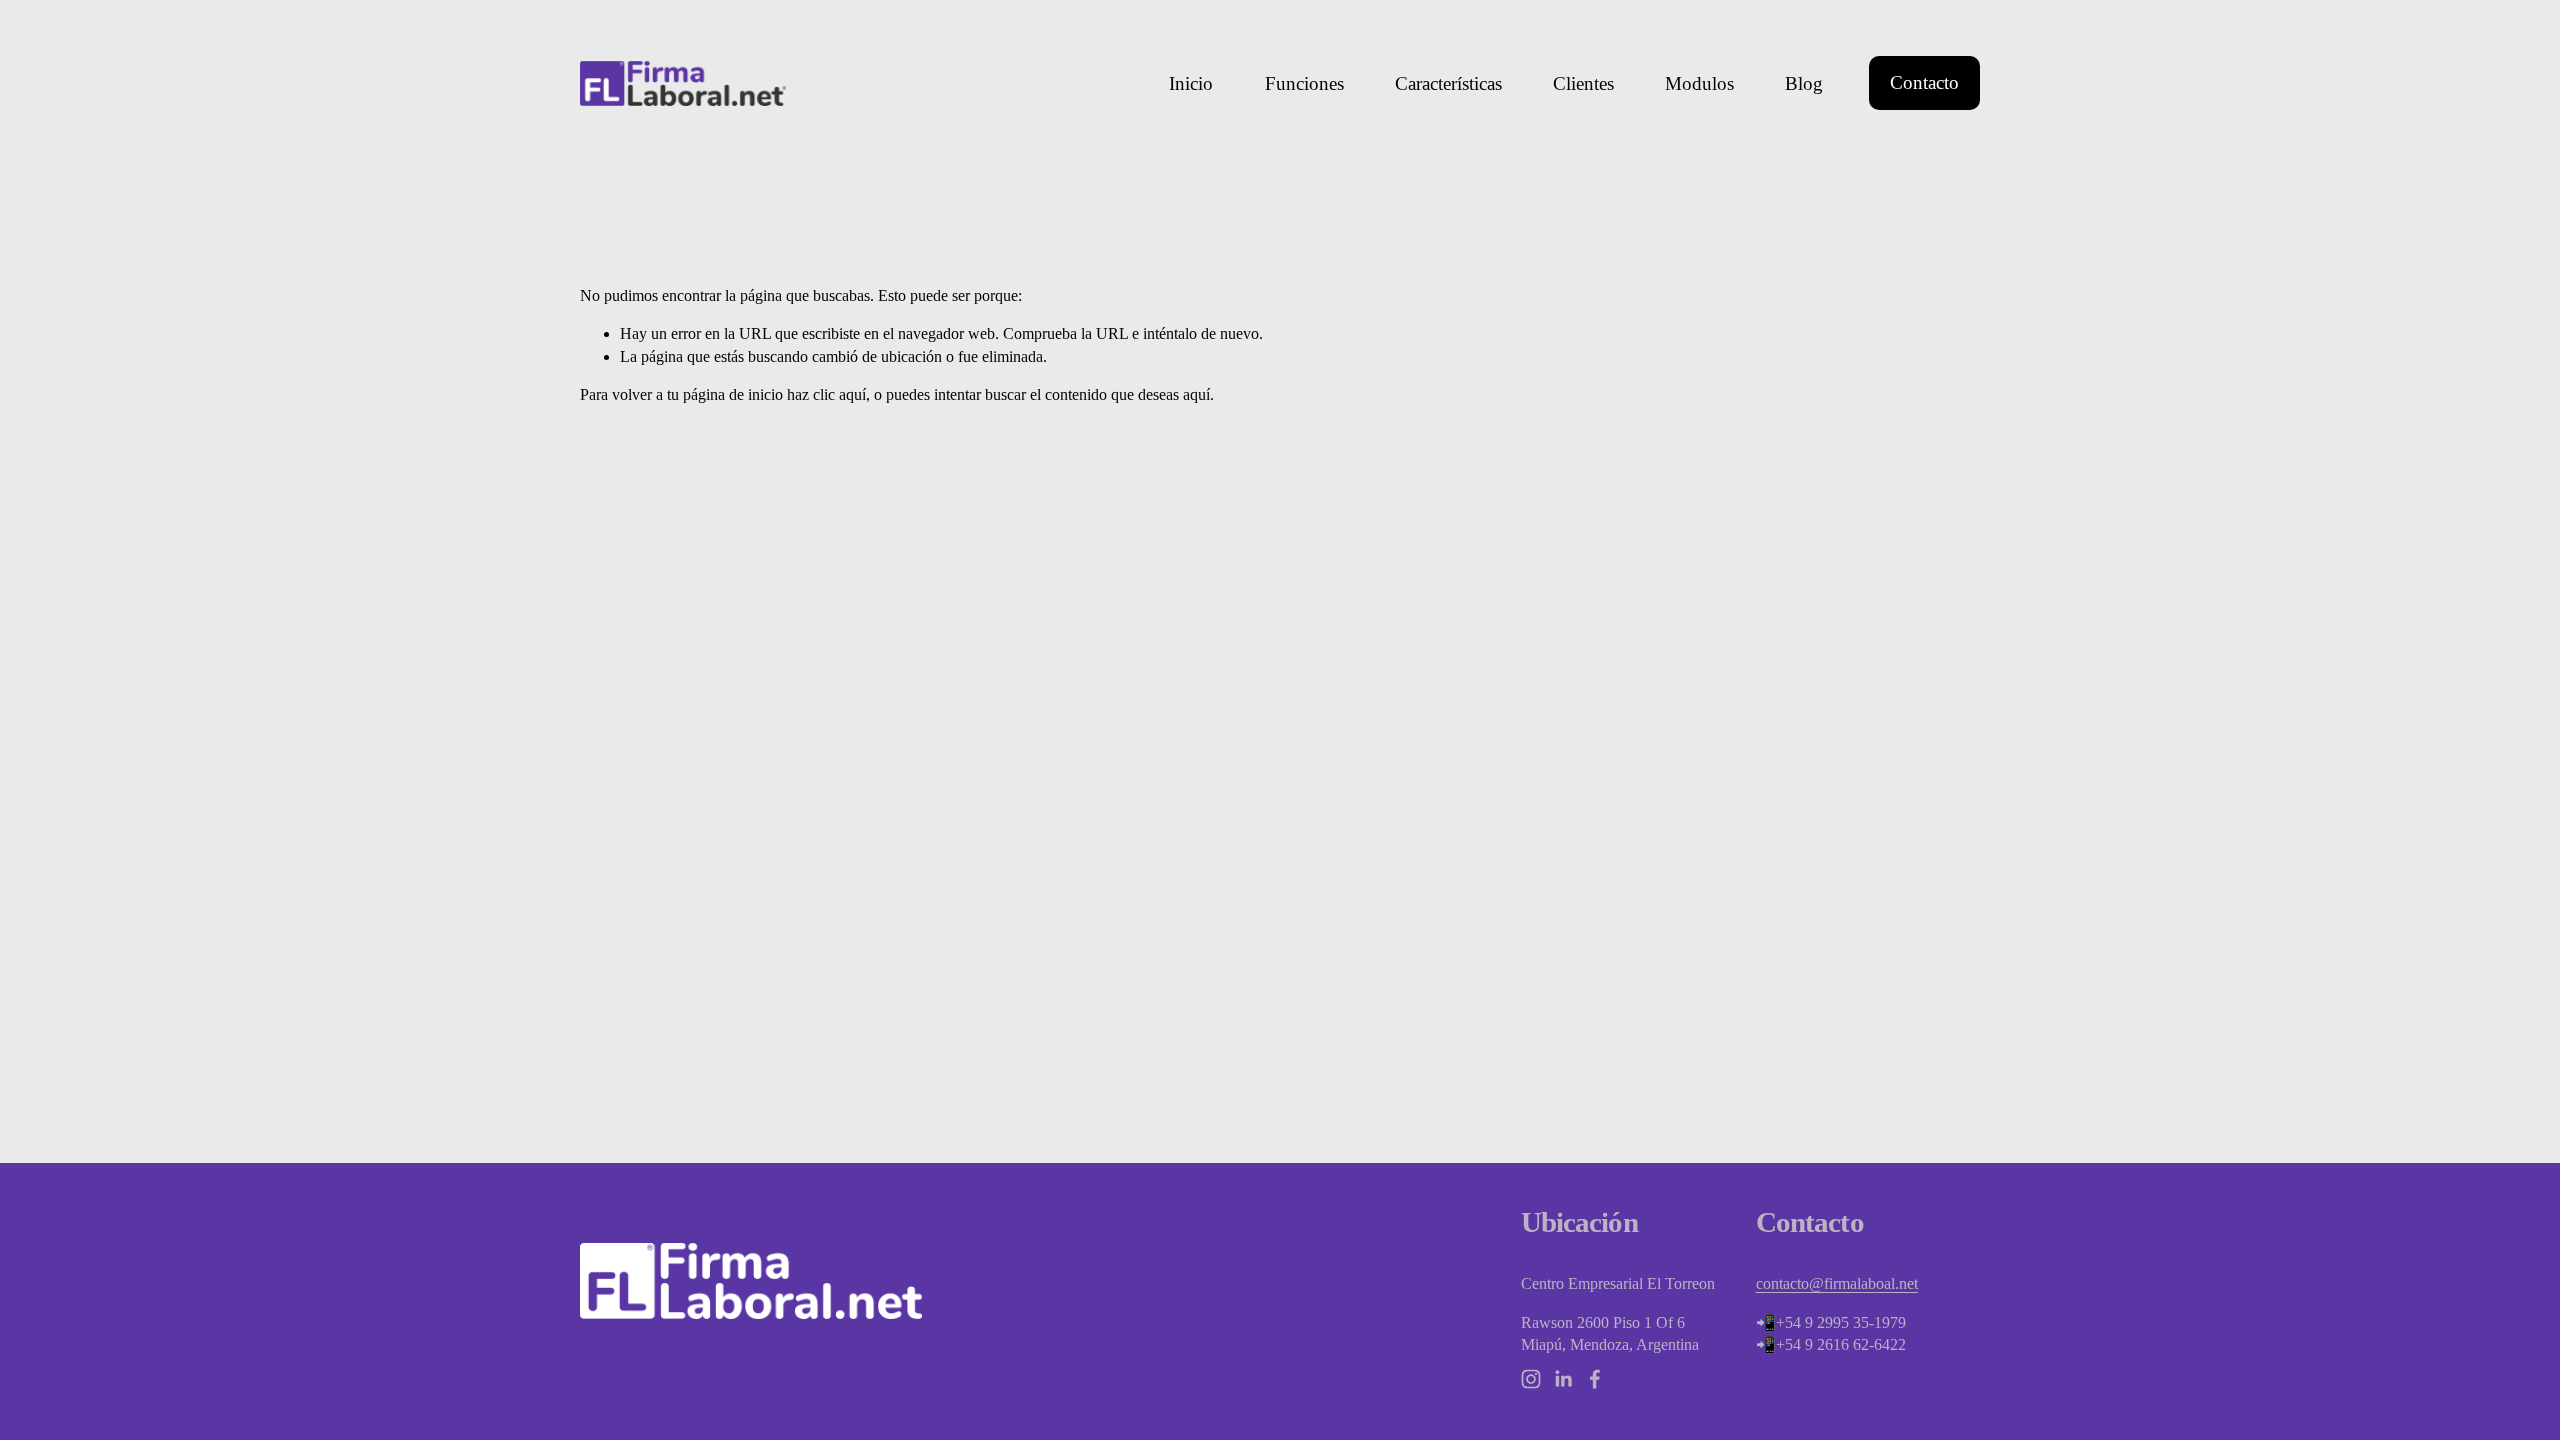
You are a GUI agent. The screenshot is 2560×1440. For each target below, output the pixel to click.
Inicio (1191, 83)
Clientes (1583, 83)
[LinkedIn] (1563, 1379)
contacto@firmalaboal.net (1837, 1283)
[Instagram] (1531, 1379)
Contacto (1924, 82)
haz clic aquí (826, 394)
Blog (1804, 83)
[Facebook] (1595, 1379)
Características (1448, 83)
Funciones (1304, 83)
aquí (1196, 394)
